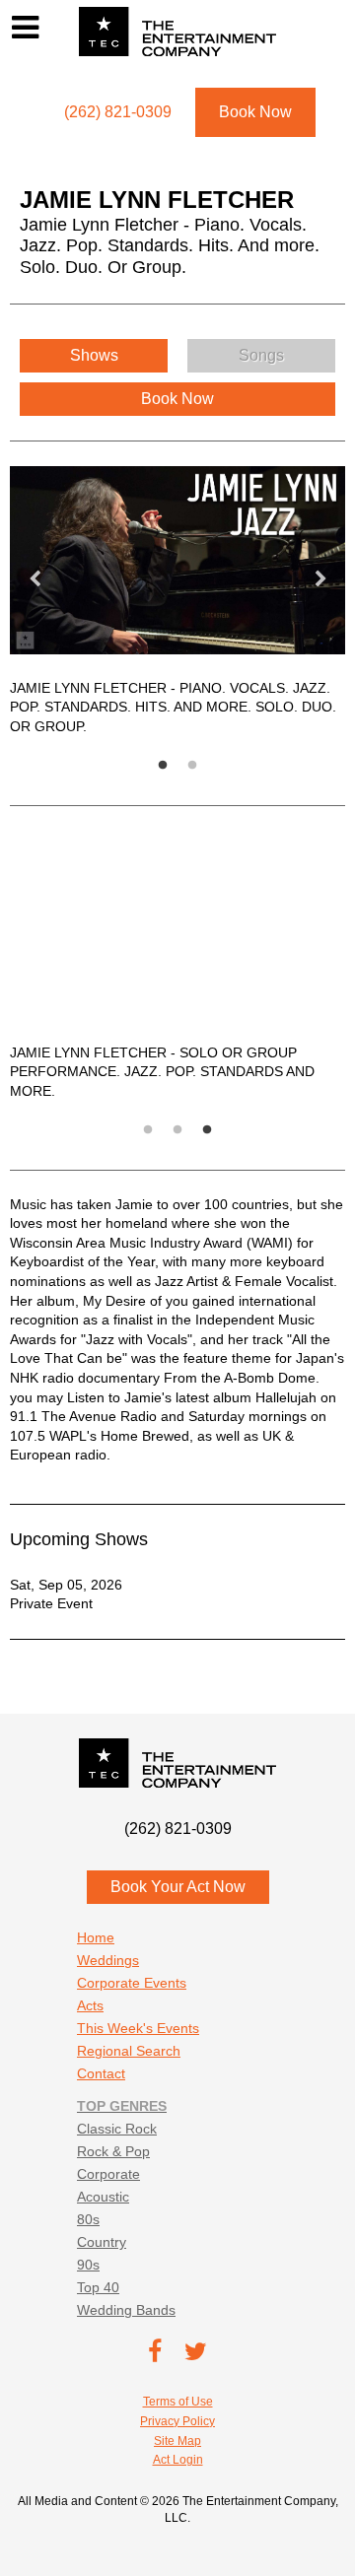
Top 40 (98, 2287)
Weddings (108, 1960)
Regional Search (129, 2051)
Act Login (178, 2460)
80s (88, 2219)
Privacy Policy (177, 2421)
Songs (261, 355)
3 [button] (247, 1130)
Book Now (255, 112)
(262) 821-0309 (178, 1829)
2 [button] (232, 766)
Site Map (177, 2441)
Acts (90, 2005)
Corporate (108, 2174)
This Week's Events (138, 2028)
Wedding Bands (126, 2310)
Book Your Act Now (178, 1887)
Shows (94, 355)
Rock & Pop (113, 2151)
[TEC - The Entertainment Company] (177, 32)
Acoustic (103, 2197)
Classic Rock (117, 2129)
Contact (101, 2073)
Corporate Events (132, 1983)
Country (102, 2242)
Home (96, 1937)
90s (88, 2265)
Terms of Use (178, 2402)
